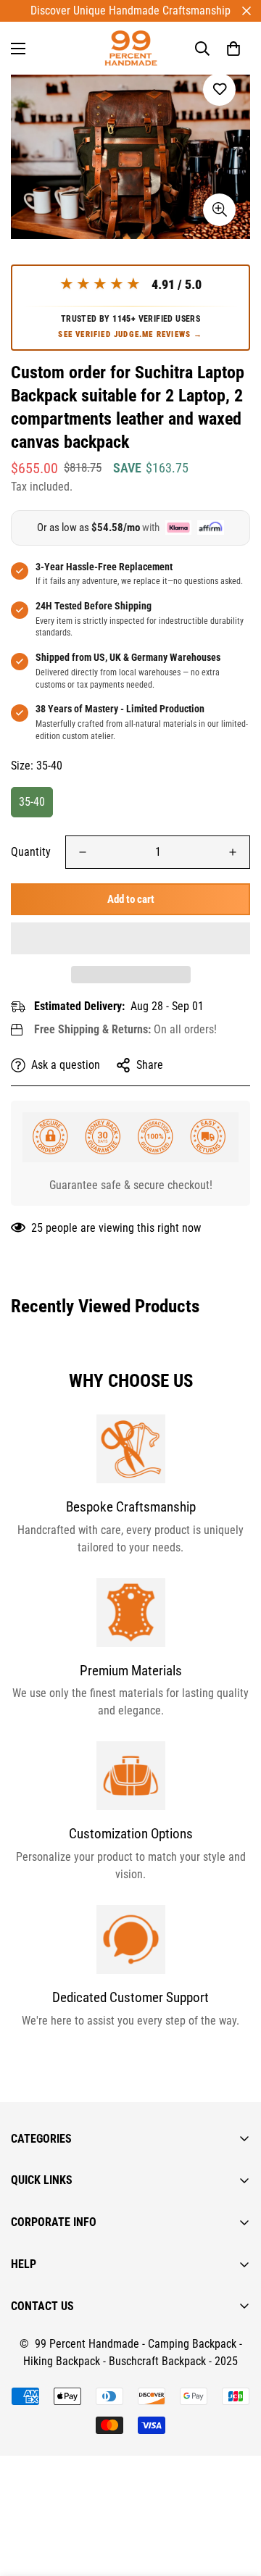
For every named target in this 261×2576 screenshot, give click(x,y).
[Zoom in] (219, 210)
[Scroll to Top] (235, 2499)
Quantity (31, 852)
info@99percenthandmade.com (84, 2567)
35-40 (32, 802)
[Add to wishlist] (219, 89)
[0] (233, 49)
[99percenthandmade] (131, 48)
